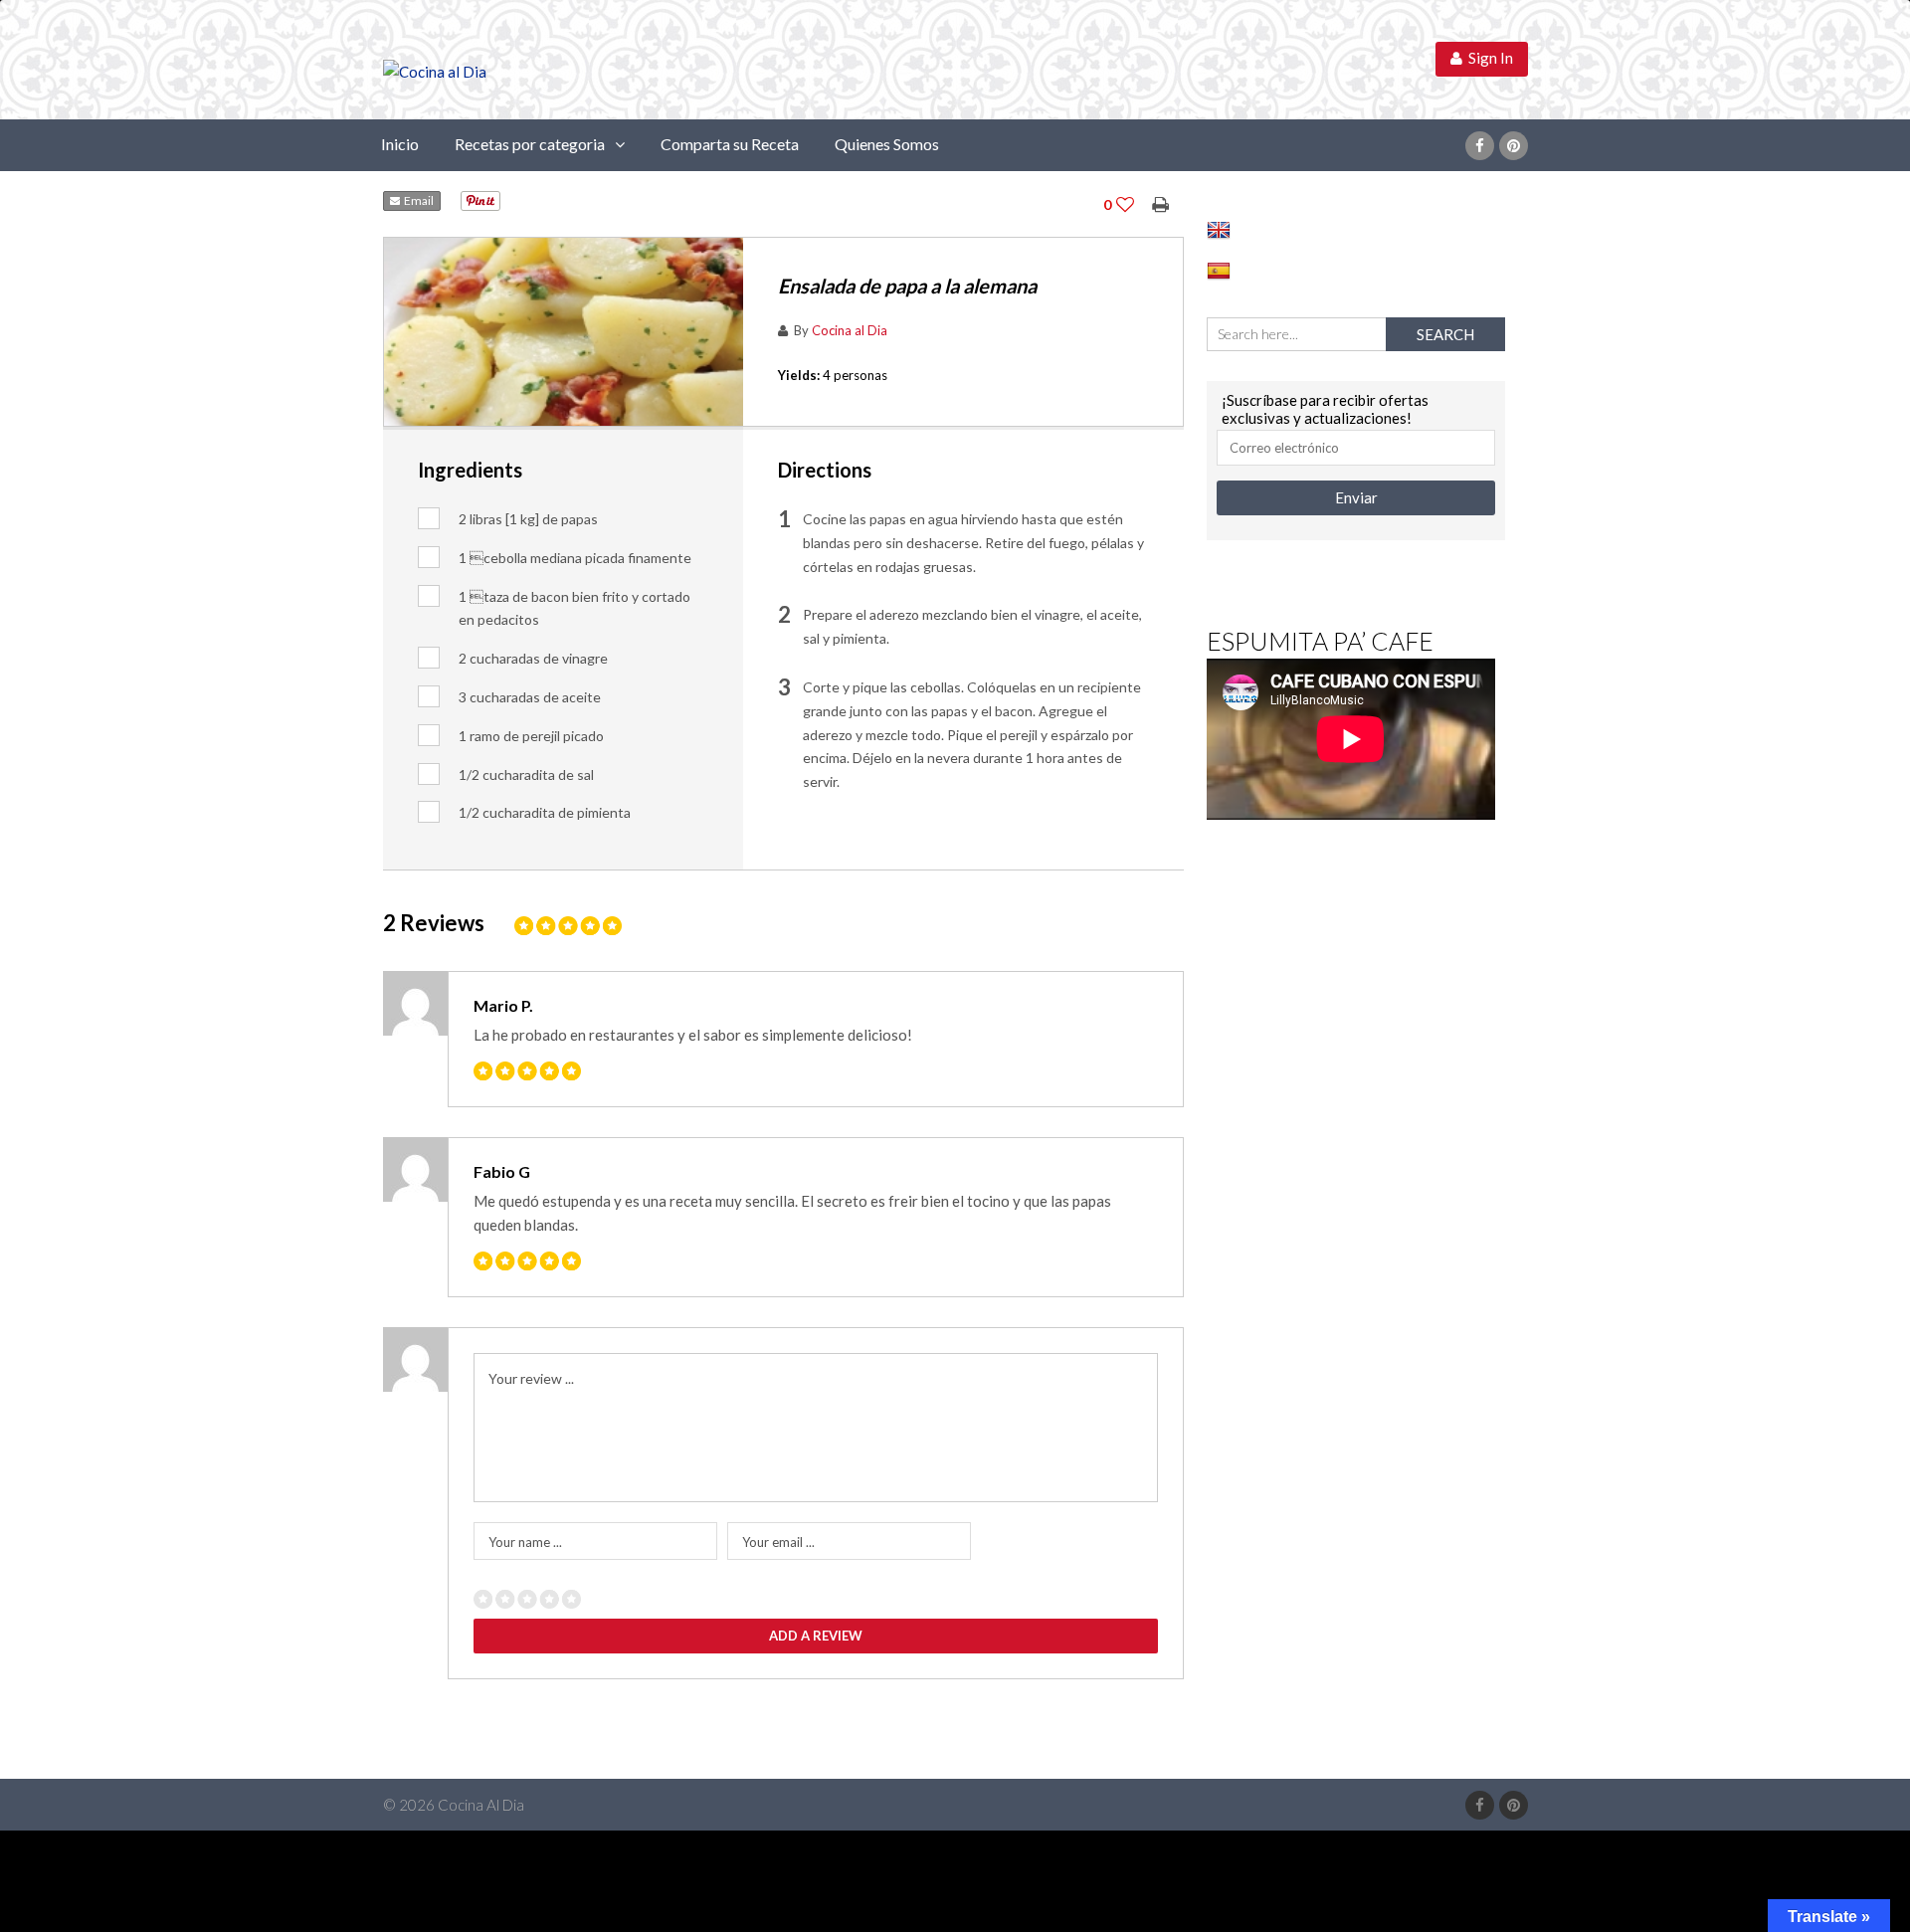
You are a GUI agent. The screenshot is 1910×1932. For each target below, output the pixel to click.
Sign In (1488, 58)
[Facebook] (1480, 146)
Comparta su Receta (730, 144)
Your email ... (778, 1542)
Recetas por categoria (530, 144)
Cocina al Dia (850, 330)
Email (417, 200)
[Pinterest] (1514, 146)
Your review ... (531, 1378)
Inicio (400, 144)
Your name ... (525, 1542)
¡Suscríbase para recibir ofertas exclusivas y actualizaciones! (1325, 409)
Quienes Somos (887, 144)
